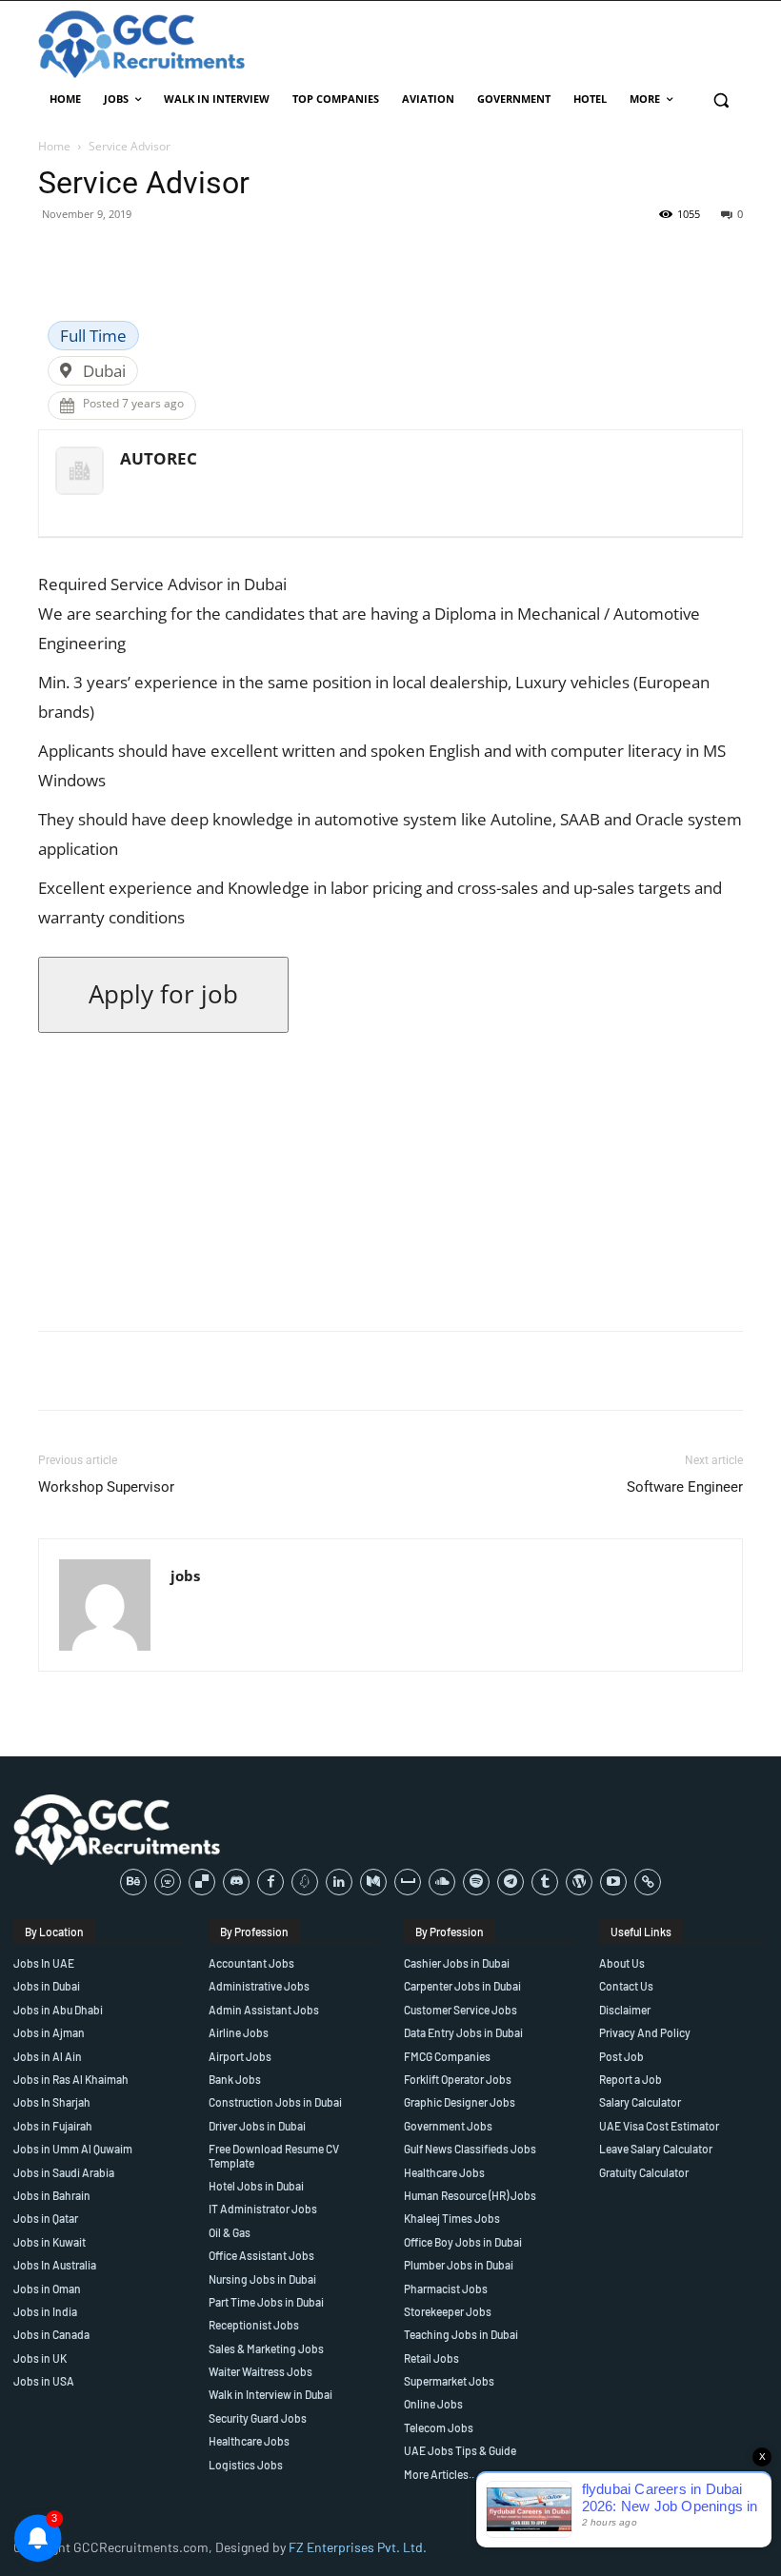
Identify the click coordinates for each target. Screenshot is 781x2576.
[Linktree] (648, 1882)
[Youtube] (613, 1882)
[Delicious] (202, 1882)
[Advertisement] (390, 1182)
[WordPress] (579, 1882)
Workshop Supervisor (106, 1487)
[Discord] (236, 1882)
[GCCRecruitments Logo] (143, 44)
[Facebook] (270, 1882)
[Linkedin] (339, 1882)
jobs (185, 1575)
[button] (721, 99)
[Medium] (373, 1882)
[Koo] (305, 1882)
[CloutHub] (168, 1882)
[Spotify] (476, 1882)
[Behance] (133, 1882)
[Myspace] (408, 1882)
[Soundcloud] (442, 1882)
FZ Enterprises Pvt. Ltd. (358, 2547)
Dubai (104, 371)
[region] (248, 2438)
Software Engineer (685, 1487)
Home (54, 146)
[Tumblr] (545, 1882)
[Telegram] (511, 1882)
